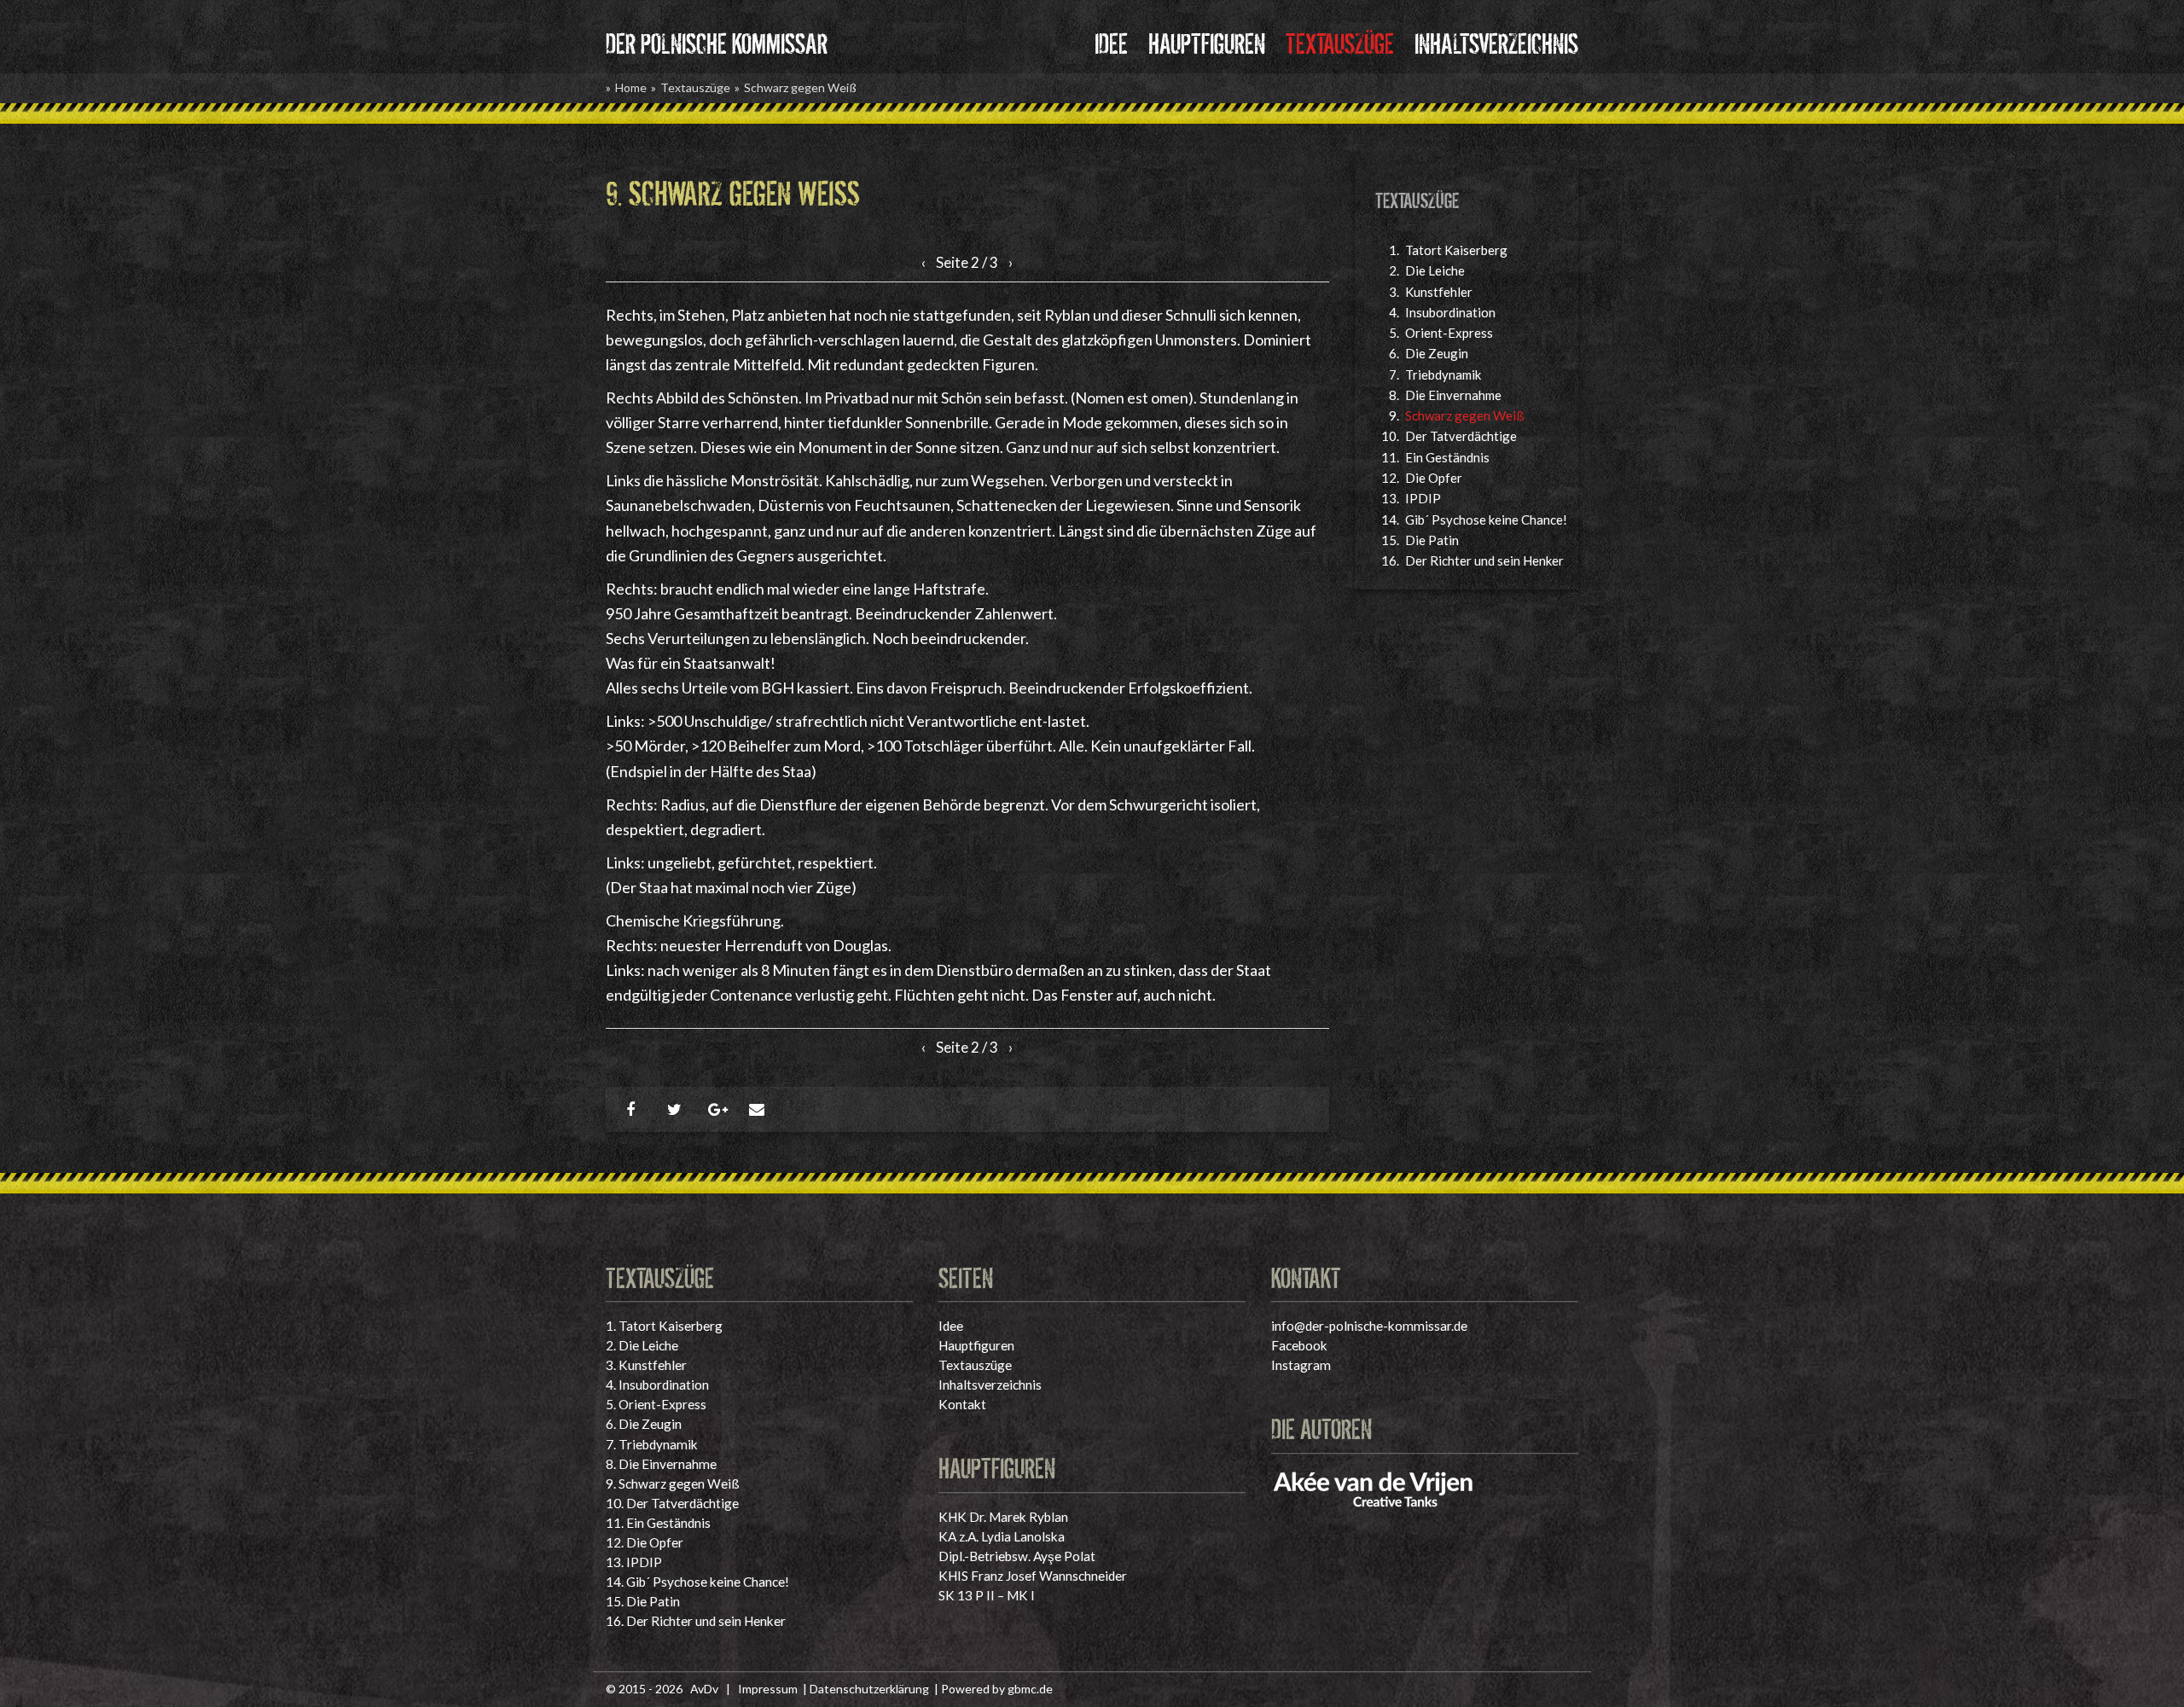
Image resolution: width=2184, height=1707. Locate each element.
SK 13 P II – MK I (987, 1595)
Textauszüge (1340, 41)
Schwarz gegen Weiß (800, 87)
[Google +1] (718, 1109)
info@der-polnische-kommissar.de (1369, 1326)
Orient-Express (1449, 333)
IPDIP (1423, 498)
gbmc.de (1030, 1689)
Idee (1111, 41)
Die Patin (1432, 540)
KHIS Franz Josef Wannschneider (1033, 1576)
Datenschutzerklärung (869, 1689)
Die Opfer (1434, 478)
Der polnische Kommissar (717, 41)
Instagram (1301, 1365)
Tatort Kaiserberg (1456, 250)
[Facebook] (636, 1109)
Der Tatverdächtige (1461, 436)
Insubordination (1450, 312)
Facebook (1299, 1345)
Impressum (768, 1689)
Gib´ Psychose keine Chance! (1486, 520)
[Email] (759, 1109)
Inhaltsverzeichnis (1496, 41)
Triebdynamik (1443, 374)
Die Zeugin (1437, 353)
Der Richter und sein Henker (1484, 560)
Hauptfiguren (1207, 41)
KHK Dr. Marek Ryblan (1003, 1517)
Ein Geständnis (1447, 457)
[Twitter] (677, 1109)
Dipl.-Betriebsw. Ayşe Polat (1017, 1556)
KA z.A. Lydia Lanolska (1002, 1536)
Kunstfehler (1439, 292)
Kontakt (962, 1404)
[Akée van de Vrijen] (1374, 1486)
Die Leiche (1435, 270)
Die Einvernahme (1453, 395)
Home (631, 87)
